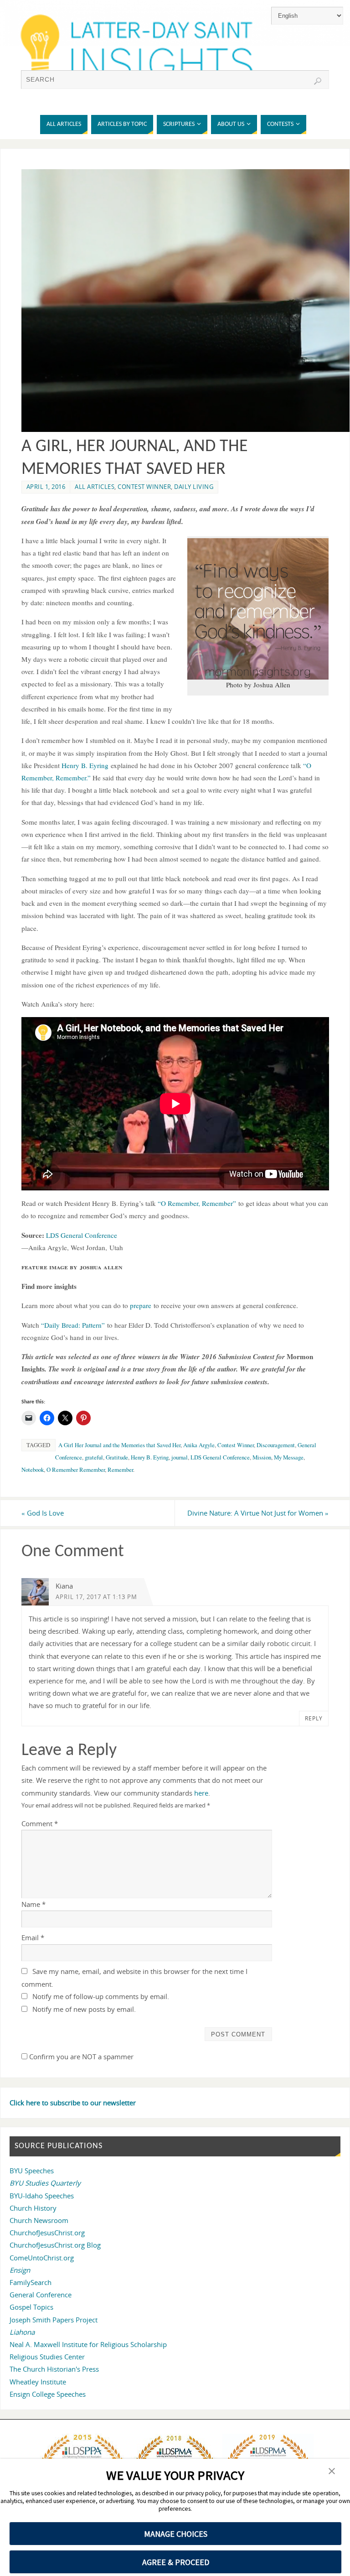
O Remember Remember (76, 1470)
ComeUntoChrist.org (42, 2258)
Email (33, 1937)
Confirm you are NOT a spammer (80, 2057)
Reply (314, 1718)
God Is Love (43, 1513)
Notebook (33, 1470)
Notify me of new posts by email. (84, 2009)
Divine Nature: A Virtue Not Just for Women (258, 1513)
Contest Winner (144, 487)
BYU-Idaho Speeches (42, 2196)
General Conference (41, 2295)
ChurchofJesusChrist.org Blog (55, 2245)
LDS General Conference (82, 1235)
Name (33, 1904)
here (201, 1793)
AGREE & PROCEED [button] (176, 2562)
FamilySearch (31, 2282)
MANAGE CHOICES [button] (176, 2534)
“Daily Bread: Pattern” (73, 1325)
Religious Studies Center (47, 2357)
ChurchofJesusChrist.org (47, 2233)
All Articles (95, 487)
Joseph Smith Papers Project (54, 2320)
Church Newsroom (39, 2220)
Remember (120, 1470)
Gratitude (117, 1457)
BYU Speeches (32, 2171)
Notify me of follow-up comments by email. (101, 1996)
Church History (33, 2208)
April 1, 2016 (46, 487)
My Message (289, 1457)
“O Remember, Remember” (197, 1203)
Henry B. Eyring (85, 765)
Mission (262, 1457)
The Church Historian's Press (54, 2369)
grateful (94, 1457)
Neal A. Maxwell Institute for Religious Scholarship (88, 2344)
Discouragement (276, 1445)
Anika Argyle (199, 1445)
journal (180, 1457)
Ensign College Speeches (48, 2394)
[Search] (318, 81)
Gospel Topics (31, 2307)
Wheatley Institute (38, 2382)
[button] (332, 2472)
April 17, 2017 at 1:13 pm (96, 1597)
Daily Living (194, 487)
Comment (40, 1823)
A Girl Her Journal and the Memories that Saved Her (119, 1445)
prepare (141, 1305)
